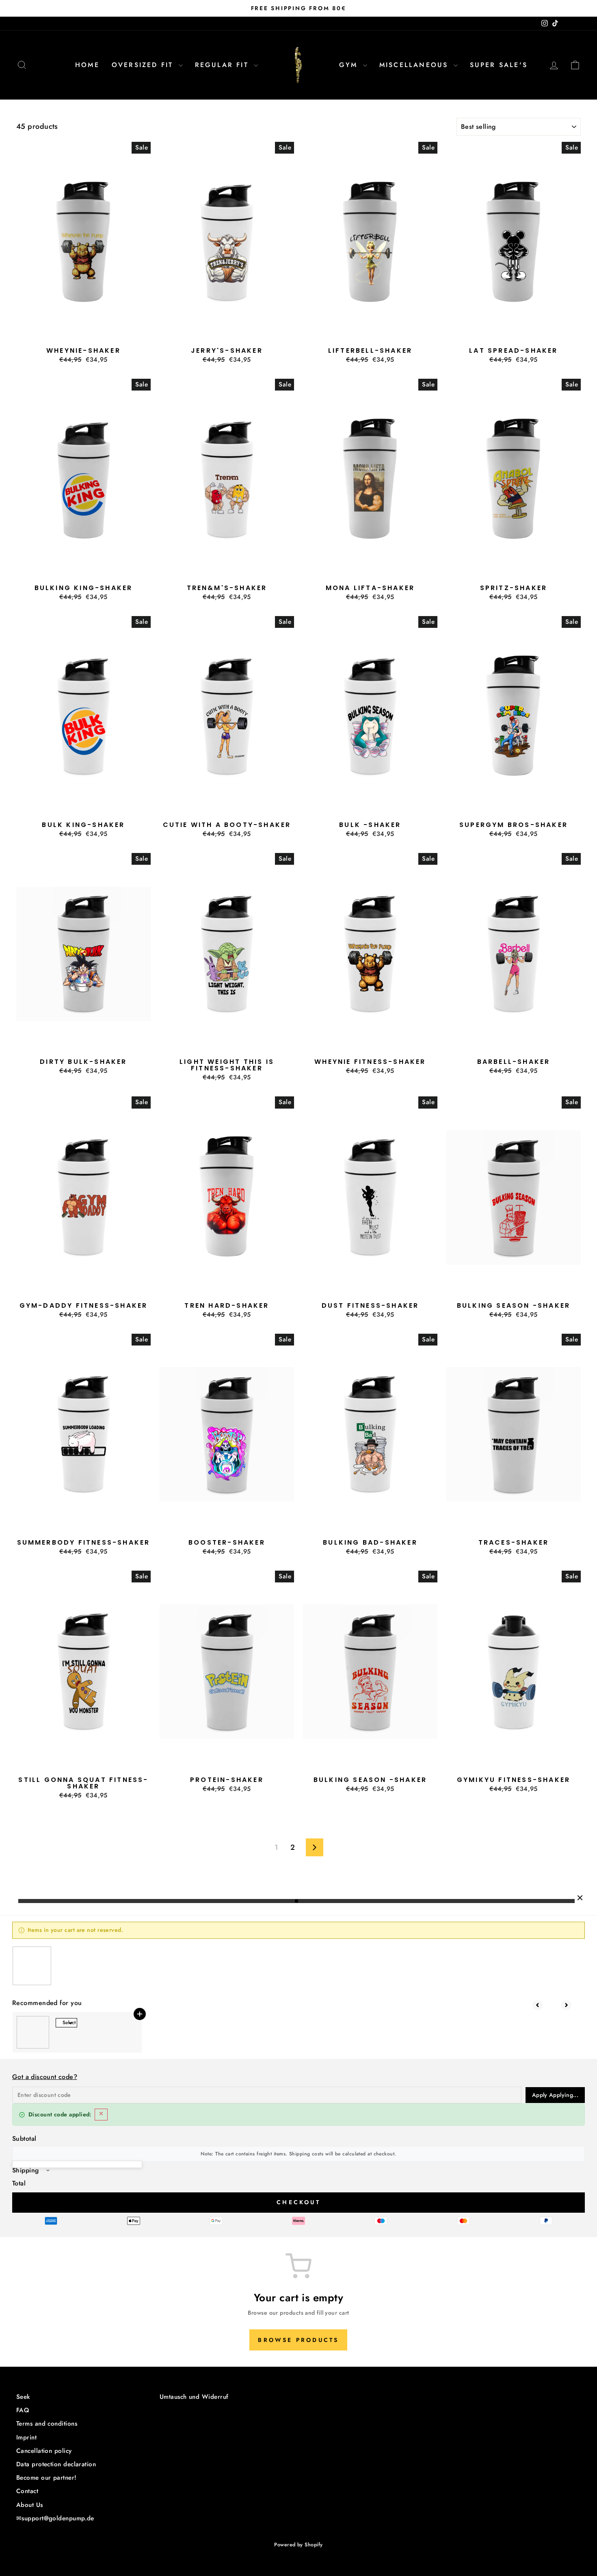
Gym (350, 65)
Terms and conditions (47, 2424)
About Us (30, 2505)
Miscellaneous (415, 65)
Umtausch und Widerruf (194, 2397)
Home (87, 65)
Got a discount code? (45, 2077)
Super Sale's (499, 65)
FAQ (23, 2410)
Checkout (298, 2202)
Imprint (26, 2437)
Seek (23, 2397)
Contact (27, 2491)
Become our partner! (47, 2478)
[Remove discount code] (101, 2115)
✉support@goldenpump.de (55, 2518)
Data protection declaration (56, 2464)
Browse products (298, 2340)
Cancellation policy (44, 2451)
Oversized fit (144, 65)
